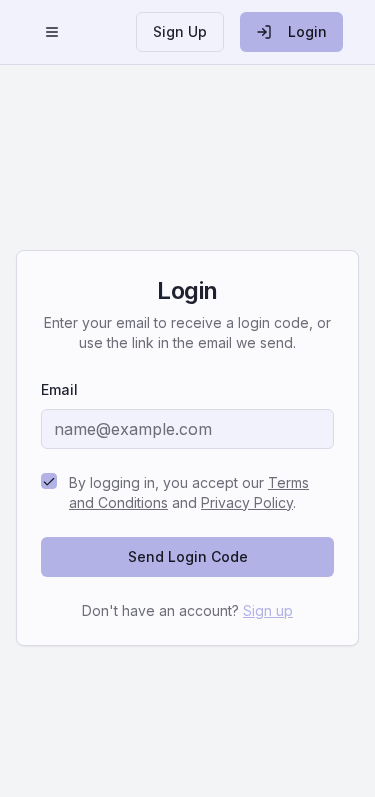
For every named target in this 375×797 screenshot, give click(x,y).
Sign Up (180, 31)
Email (59, 389)
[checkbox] (49, 481)
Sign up (268, 610)
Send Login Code (188, 556)
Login (307, 31)
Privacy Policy (247, 502)
